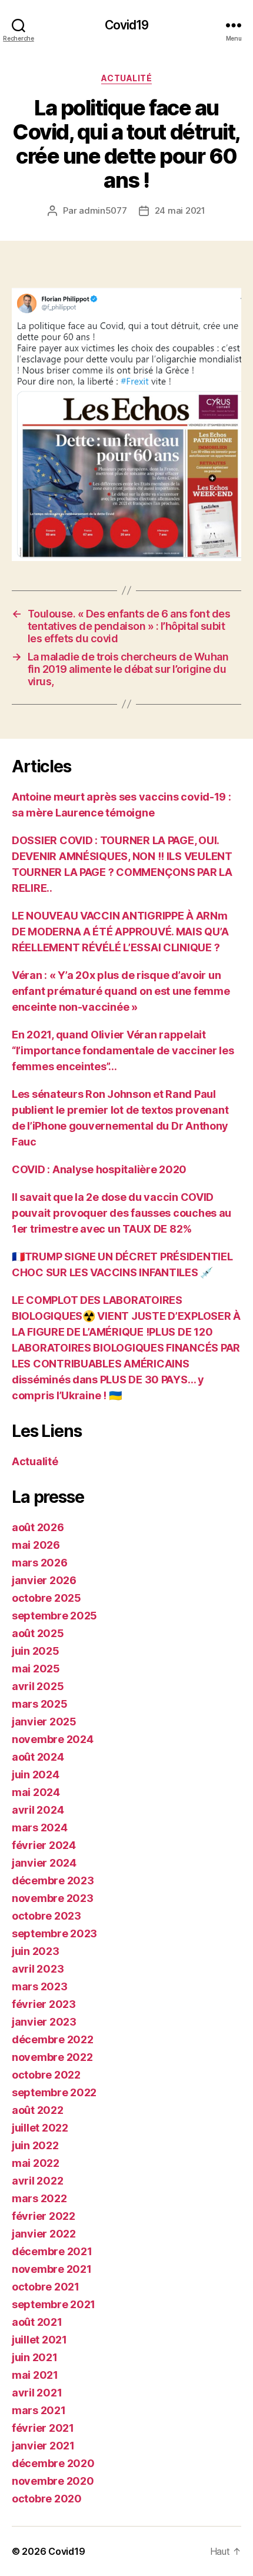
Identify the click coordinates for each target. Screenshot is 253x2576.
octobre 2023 (46, 1916)
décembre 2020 (53, 2463)
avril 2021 (37, 2393)
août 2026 (38, 1527)
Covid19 (127, 25)
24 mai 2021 (180, 210)
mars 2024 (40, 1828)
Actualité (127, 78)
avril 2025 (38, 1686)
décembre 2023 (53, 1880)
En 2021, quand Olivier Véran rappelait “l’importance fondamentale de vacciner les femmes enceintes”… (123, 1050)
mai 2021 (35, 2375)
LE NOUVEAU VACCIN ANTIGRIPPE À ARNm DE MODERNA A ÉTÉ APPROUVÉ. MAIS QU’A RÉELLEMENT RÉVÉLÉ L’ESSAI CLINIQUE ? (120, 932)
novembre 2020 (53, 2481)
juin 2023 (36, 1951)
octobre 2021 (46, 2287)
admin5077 (103, 210)
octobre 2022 (46, 2075)
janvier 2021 (43, 2446)
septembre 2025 (54, 1616)
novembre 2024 (53, 1739)
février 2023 (44, 2004)
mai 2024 (36, 1792)
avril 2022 (37, 2181)
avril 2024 (38, 1810)
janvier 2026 (44, 1580)
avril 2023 (38, 1969)
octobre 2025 (46, 1598)
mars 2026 (40, 1563)
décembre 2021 (52, 2251)
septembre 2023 (54, 1933)
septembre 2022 (54, 2092)
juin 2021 (35, 2357)
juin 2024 (36, 1775)
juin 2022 (35, 2145)
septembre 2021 (54, 2304)
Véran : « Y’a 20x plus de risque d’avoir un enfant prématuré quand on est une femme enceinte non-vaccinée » (121, 991)
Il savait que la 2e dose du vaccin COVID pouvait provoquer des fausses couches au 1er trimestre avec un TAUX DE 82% (121, 1213)
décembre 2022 (53, 2039)
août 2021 (37, 2322)
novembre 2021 (52, 2269)
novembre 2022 (52, 2057)
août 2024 (38, 1757)
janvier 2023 (44, 2022)
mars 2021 (39, 2410)
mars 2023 (40, 1986)
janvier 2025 (44, 1722)
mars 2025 (40, 1704)
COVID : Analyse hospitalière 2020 (99, 1169)
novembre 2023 (53, 1898)
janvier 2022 (44, 2234)
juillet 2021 (39, 2340)
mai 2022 (36, 2163)
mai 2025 (36, 1669)
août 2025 (38, 1633)
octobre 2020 (47, 2499)
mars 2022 (39, 2198)
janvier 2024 (44, 1863)
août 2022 (38, 2110)
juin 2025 (36, 1651)
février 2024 (44, 1845)
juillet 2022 (40, 2128)
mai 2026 (36, 1545)
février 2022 (44, 2216)
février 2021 (43, 2428)
